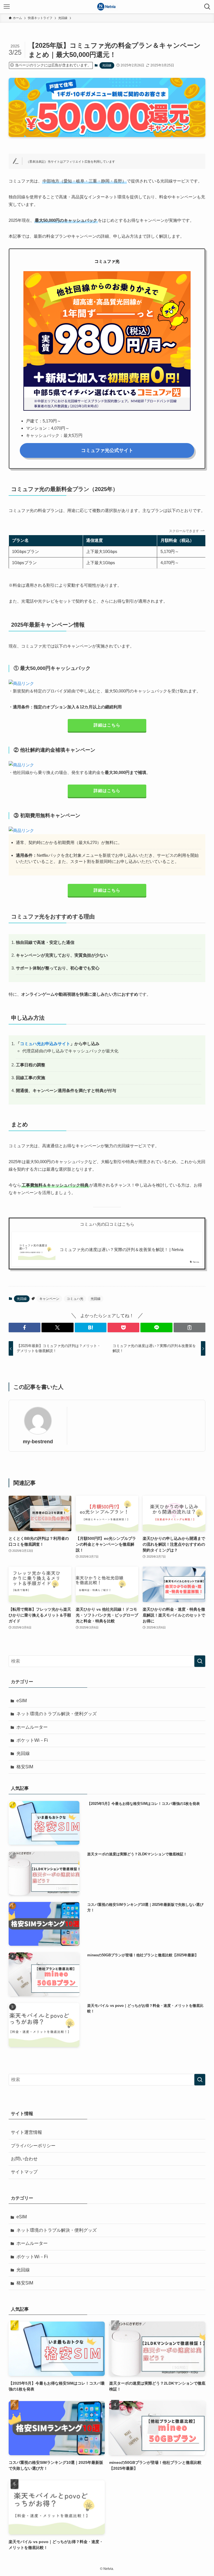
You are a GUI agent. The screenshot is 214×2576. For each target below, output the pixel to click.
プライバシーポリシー (33, 2146)
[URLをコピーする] (189, 1327)
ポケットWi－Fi (32, 1740)
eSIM (22, 1701)
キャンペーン (49, 1299)
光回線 (107, 65)
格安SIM (25, 1767)
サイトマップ (24, 2172)
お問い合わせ (24, 2159)
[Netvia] (107, 7)
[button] (25, 1327)
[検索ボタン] (207, 7)
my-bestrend (38, 1442)
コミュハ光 (75, 1299)
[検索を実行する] (200, 1661)
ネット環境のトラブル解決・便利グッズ (57, 1714)
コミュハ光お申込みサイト (45, 1044)
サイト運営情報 (26, 2132)
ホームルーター (32, 1727)
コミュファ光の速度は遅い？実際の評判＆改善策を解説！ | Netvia (121, 1249)
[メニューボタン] (7, 7)
